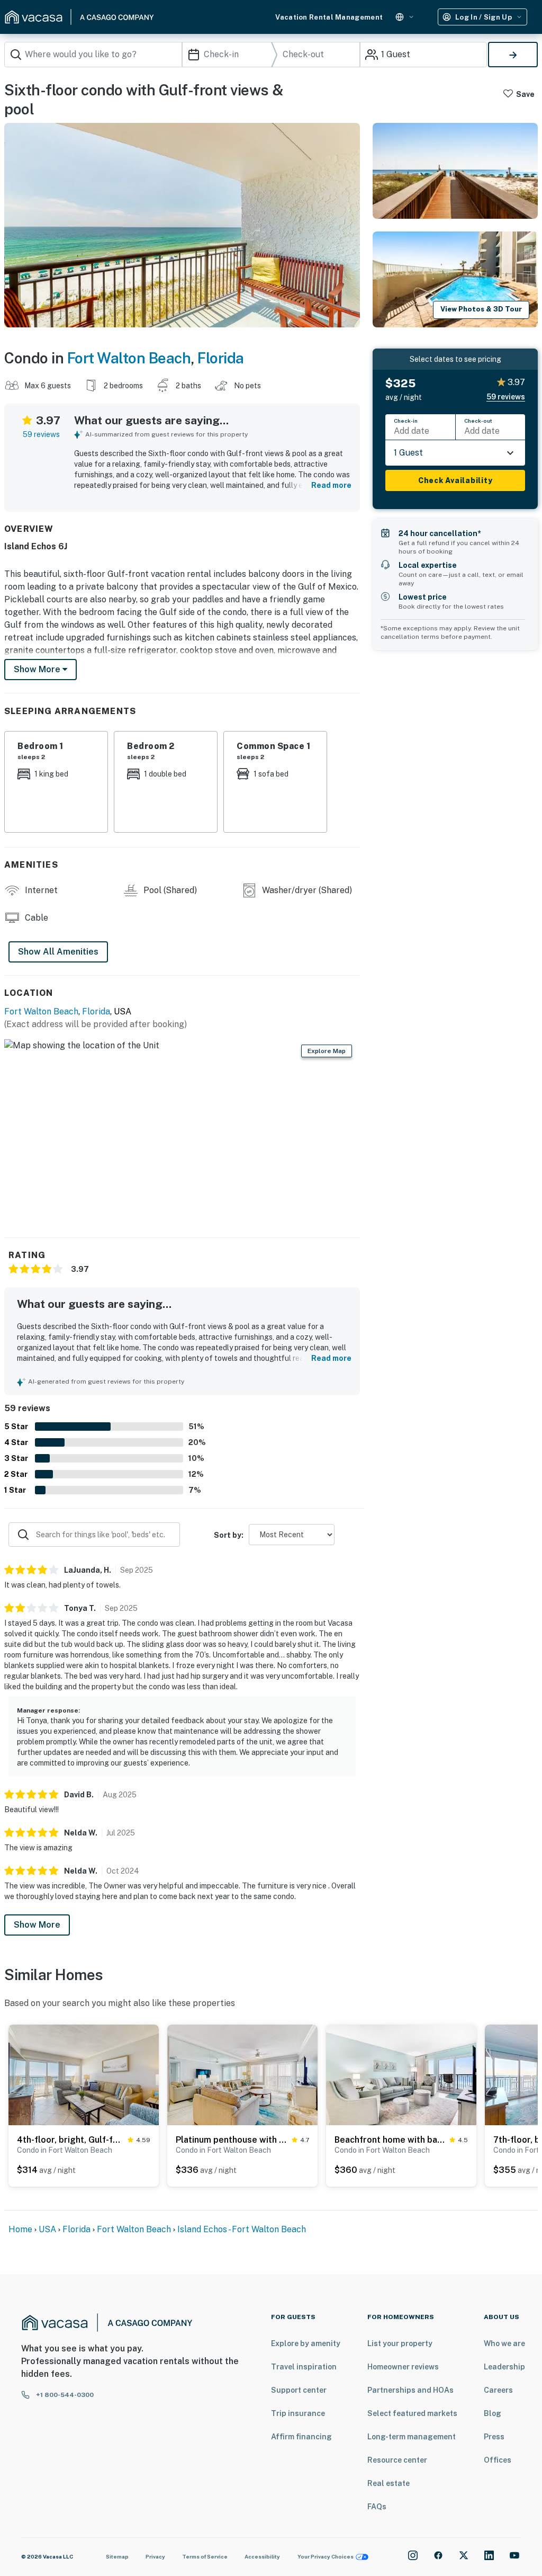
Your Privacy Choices (326, 2556)
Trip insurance (298, 2413)
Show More (37, 1925)
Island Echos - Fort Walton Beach (242, 2229)
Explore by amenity (306, 2343)
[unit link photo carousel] (84, 2074)
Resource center (397, 2460)
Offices (498, 2460)
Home (20, 2229)
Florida (221, 358)
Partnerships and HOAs (410, 2390)
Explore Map (327, 1051)
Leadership (504, 2367)
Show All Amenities (58, 952)
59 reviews (41, 434)
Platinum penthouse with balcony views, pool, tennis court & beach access (232, 2140)
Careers (498, 2390)
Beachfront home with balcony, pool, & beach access (390, 2140)
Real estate (389, 2483)
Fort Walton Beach (129, 358)
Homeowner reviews (403, 2367)
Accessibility (262, 2556)
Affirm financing (301, 2437)
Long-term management (412, 2437)
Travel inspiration (304, 2367)
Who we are (504, 2343)
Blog (493, 2413)
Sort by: (229, 1535)
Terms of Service (205, 2556)
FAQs (377, 2507)
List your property (400, 2343)
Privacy (155, 2556)
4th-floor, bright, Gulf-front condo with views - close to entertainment (70, 2140)
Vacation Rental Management (329, 17)
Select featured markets (412, 2413)
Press (494, 2437)
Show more (38, 669)
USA (47, 2229)
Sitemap (117, 2556)
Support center (299, 2390)
